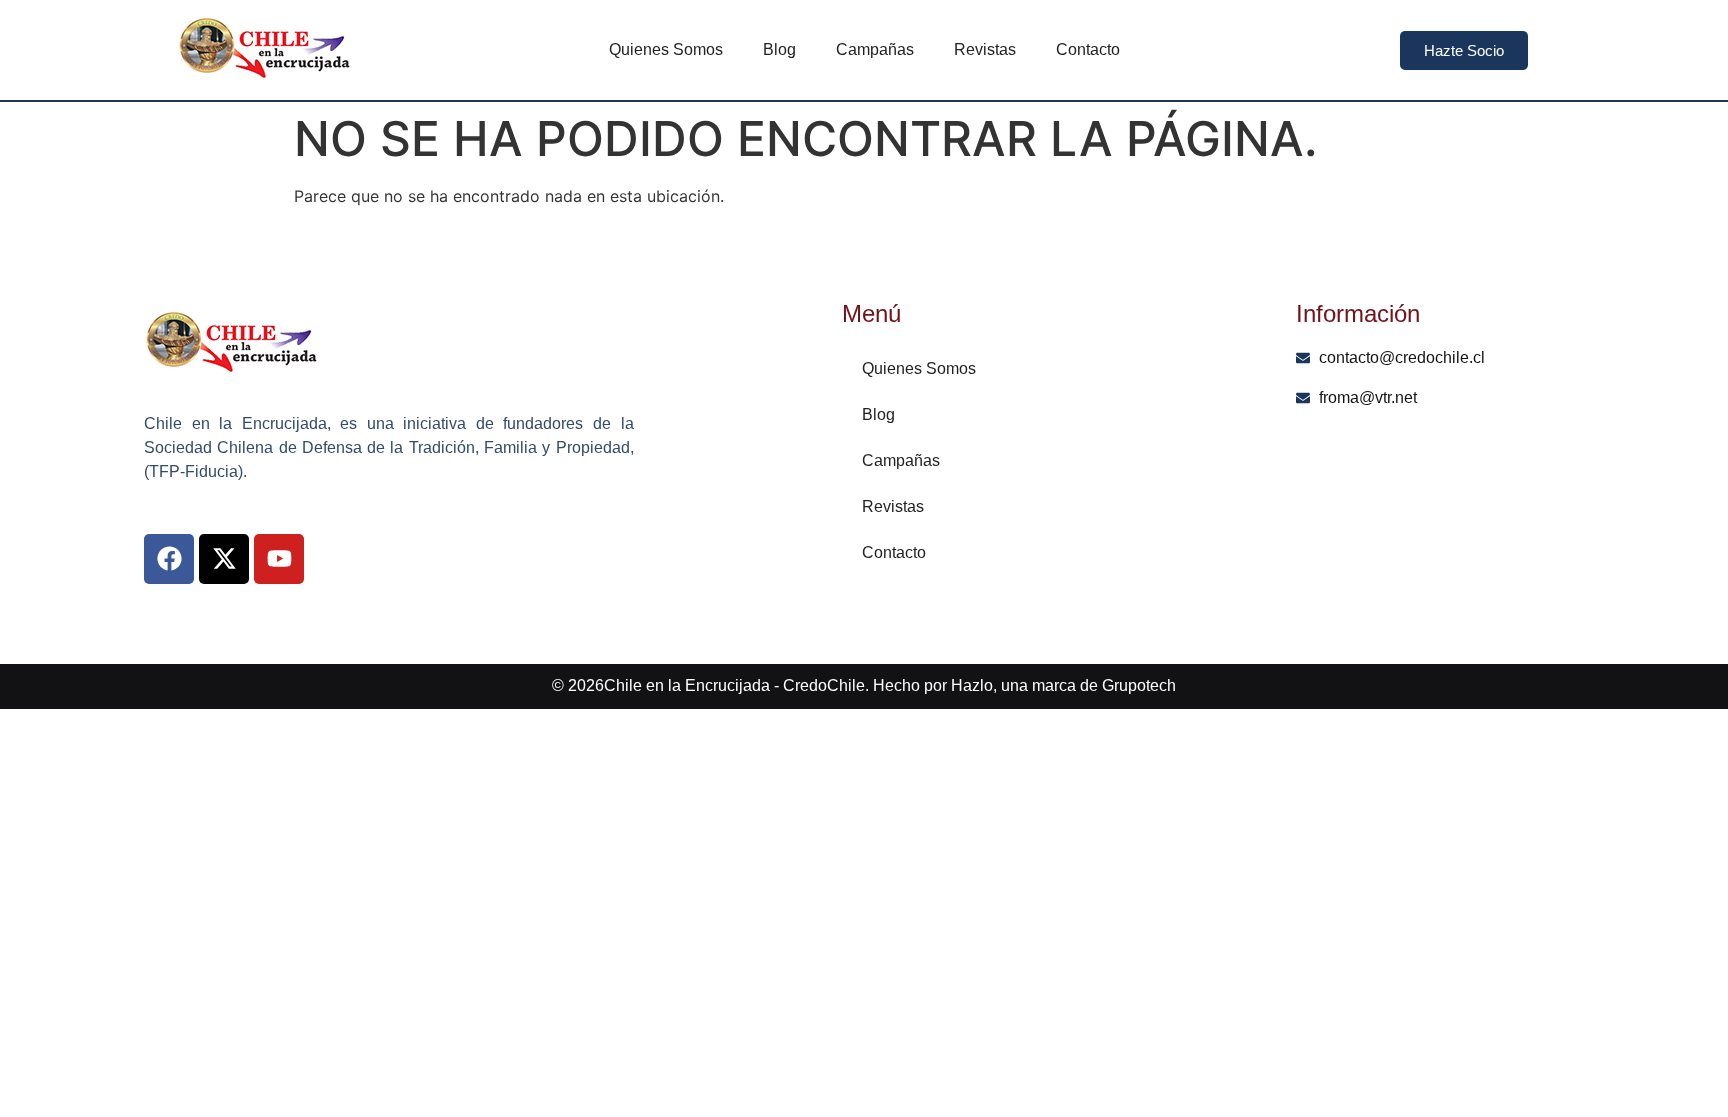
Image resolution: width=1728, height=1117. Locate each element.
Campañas (875, 49)
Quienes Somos (666, 49)
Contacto (1088, 49)
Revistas (985, 49)
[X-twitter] (224, 559)
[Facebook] (169, 559)
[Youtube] (279, 559)
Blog (779, 49)
